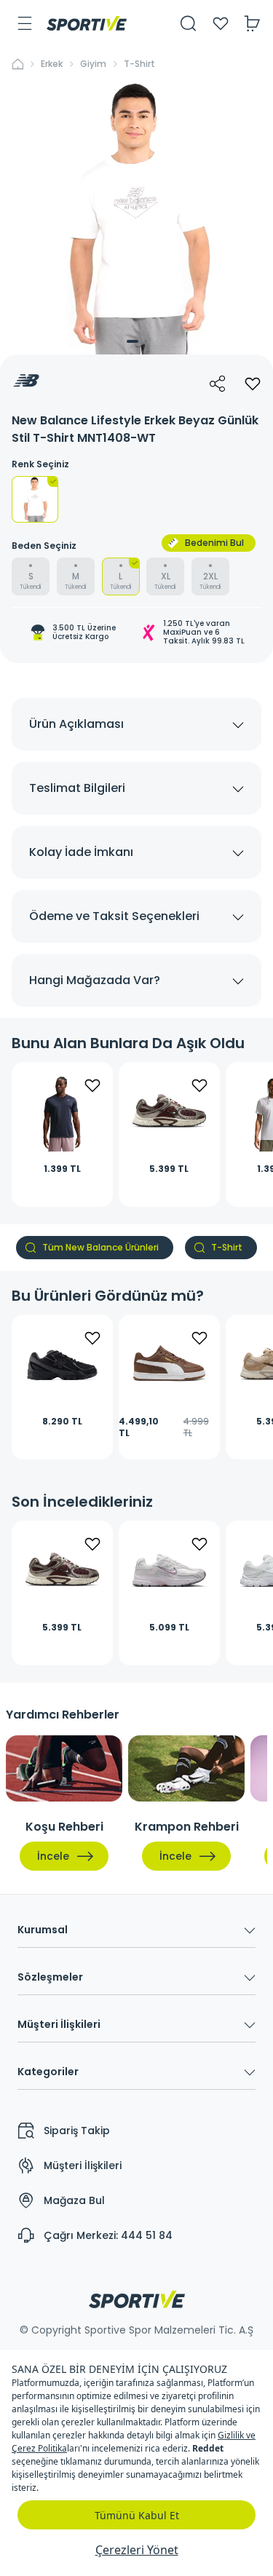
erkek (52, 64)
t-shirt (139, 64)
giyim (93, 64)
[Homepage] (87, 23)
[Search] (189, 23)
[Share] (218, 384)
